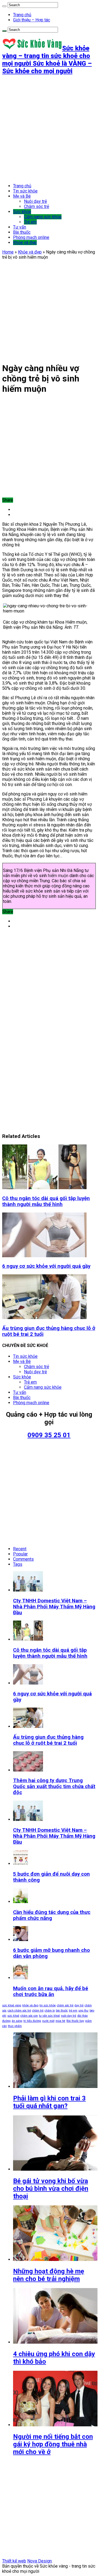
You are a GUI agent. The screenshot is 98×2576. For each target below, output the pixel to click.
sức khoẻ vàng (12, 2005)
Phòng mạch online (31, 237)
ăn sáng (17, 2021)
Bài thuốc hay (75, 2021)
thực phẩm (15, 2026)
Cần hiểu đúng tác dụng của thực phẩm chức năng (52, 1915)
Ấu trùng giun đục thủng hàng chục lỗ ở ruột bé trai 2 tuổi (48, 1740)
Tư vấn (20, 227)
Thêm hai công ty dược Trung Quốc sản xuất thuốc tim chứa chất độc (54, 1786)
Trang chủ (22, 15)
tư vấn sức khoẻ (49, 2016)
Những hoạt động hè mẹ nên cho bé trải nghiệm (49, 2275)
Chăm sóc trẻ (36, 206)
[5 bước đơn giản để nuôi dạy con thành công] (21, 1864)
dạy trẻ (79, 2005)
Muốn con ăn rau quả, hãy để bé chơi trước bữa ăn (51, 1991)
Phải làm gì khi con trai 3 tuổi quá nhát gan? (49, 2102)
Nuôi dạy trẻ (35, 201)
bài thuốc (62, 2011)
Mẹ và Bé (22, 196)
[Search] (4, 6)
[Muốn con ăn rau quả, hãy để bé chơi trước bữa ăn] (21, 1978)
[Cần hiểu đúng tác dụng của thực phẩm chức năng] (21, 1902)
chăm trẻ (38, 2011)
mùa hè (60, 2021)
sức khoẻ (13, 2016)
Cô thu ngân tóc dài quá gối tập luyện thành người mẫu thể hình (46, 1201)
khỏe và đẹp (30, 2005)
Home (8, 252)
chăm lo (50, 2011)
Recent (20, 1549)
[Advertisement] (49, 129)
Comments (23, 1559)
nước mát (48, 2021)
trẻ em (73, 2011)
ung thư (83, 2011)
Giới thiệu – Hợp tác (32, 20)
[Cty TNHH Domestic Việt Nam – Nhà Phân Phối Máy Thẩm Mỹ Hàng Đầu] (28, 1819)
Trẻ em (30, 222)
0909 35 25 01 (49, 1435)
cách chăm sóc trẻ (19, 2011)
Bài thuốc (22, 232)
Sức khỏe (22, 212)
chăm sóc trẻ (65, 2005)
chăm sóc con (29, 2016)
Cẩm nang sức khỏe (43, 217)
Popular (20, 1554)
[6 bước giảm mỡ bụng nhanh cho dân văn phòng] (21, 1940)
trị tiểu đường (32, 2021)
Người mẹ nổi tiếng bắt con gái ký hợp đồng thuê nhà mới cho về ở (53, 2444)
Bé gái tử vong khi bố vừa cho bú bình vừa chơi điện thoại (51, 2189)
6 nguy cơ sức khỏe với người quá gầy (46, 1266)
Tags (18, 1564)
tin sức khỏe (48, 2005)
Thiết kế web (14, 2561)
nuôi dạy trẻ (69, 2016)
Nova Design (39, 2561)
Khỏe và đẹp (25, 243)
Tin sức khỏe (25, 191)
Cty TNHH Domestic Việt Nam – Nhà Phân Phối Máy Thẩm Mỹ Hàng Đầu (54, 1607)
